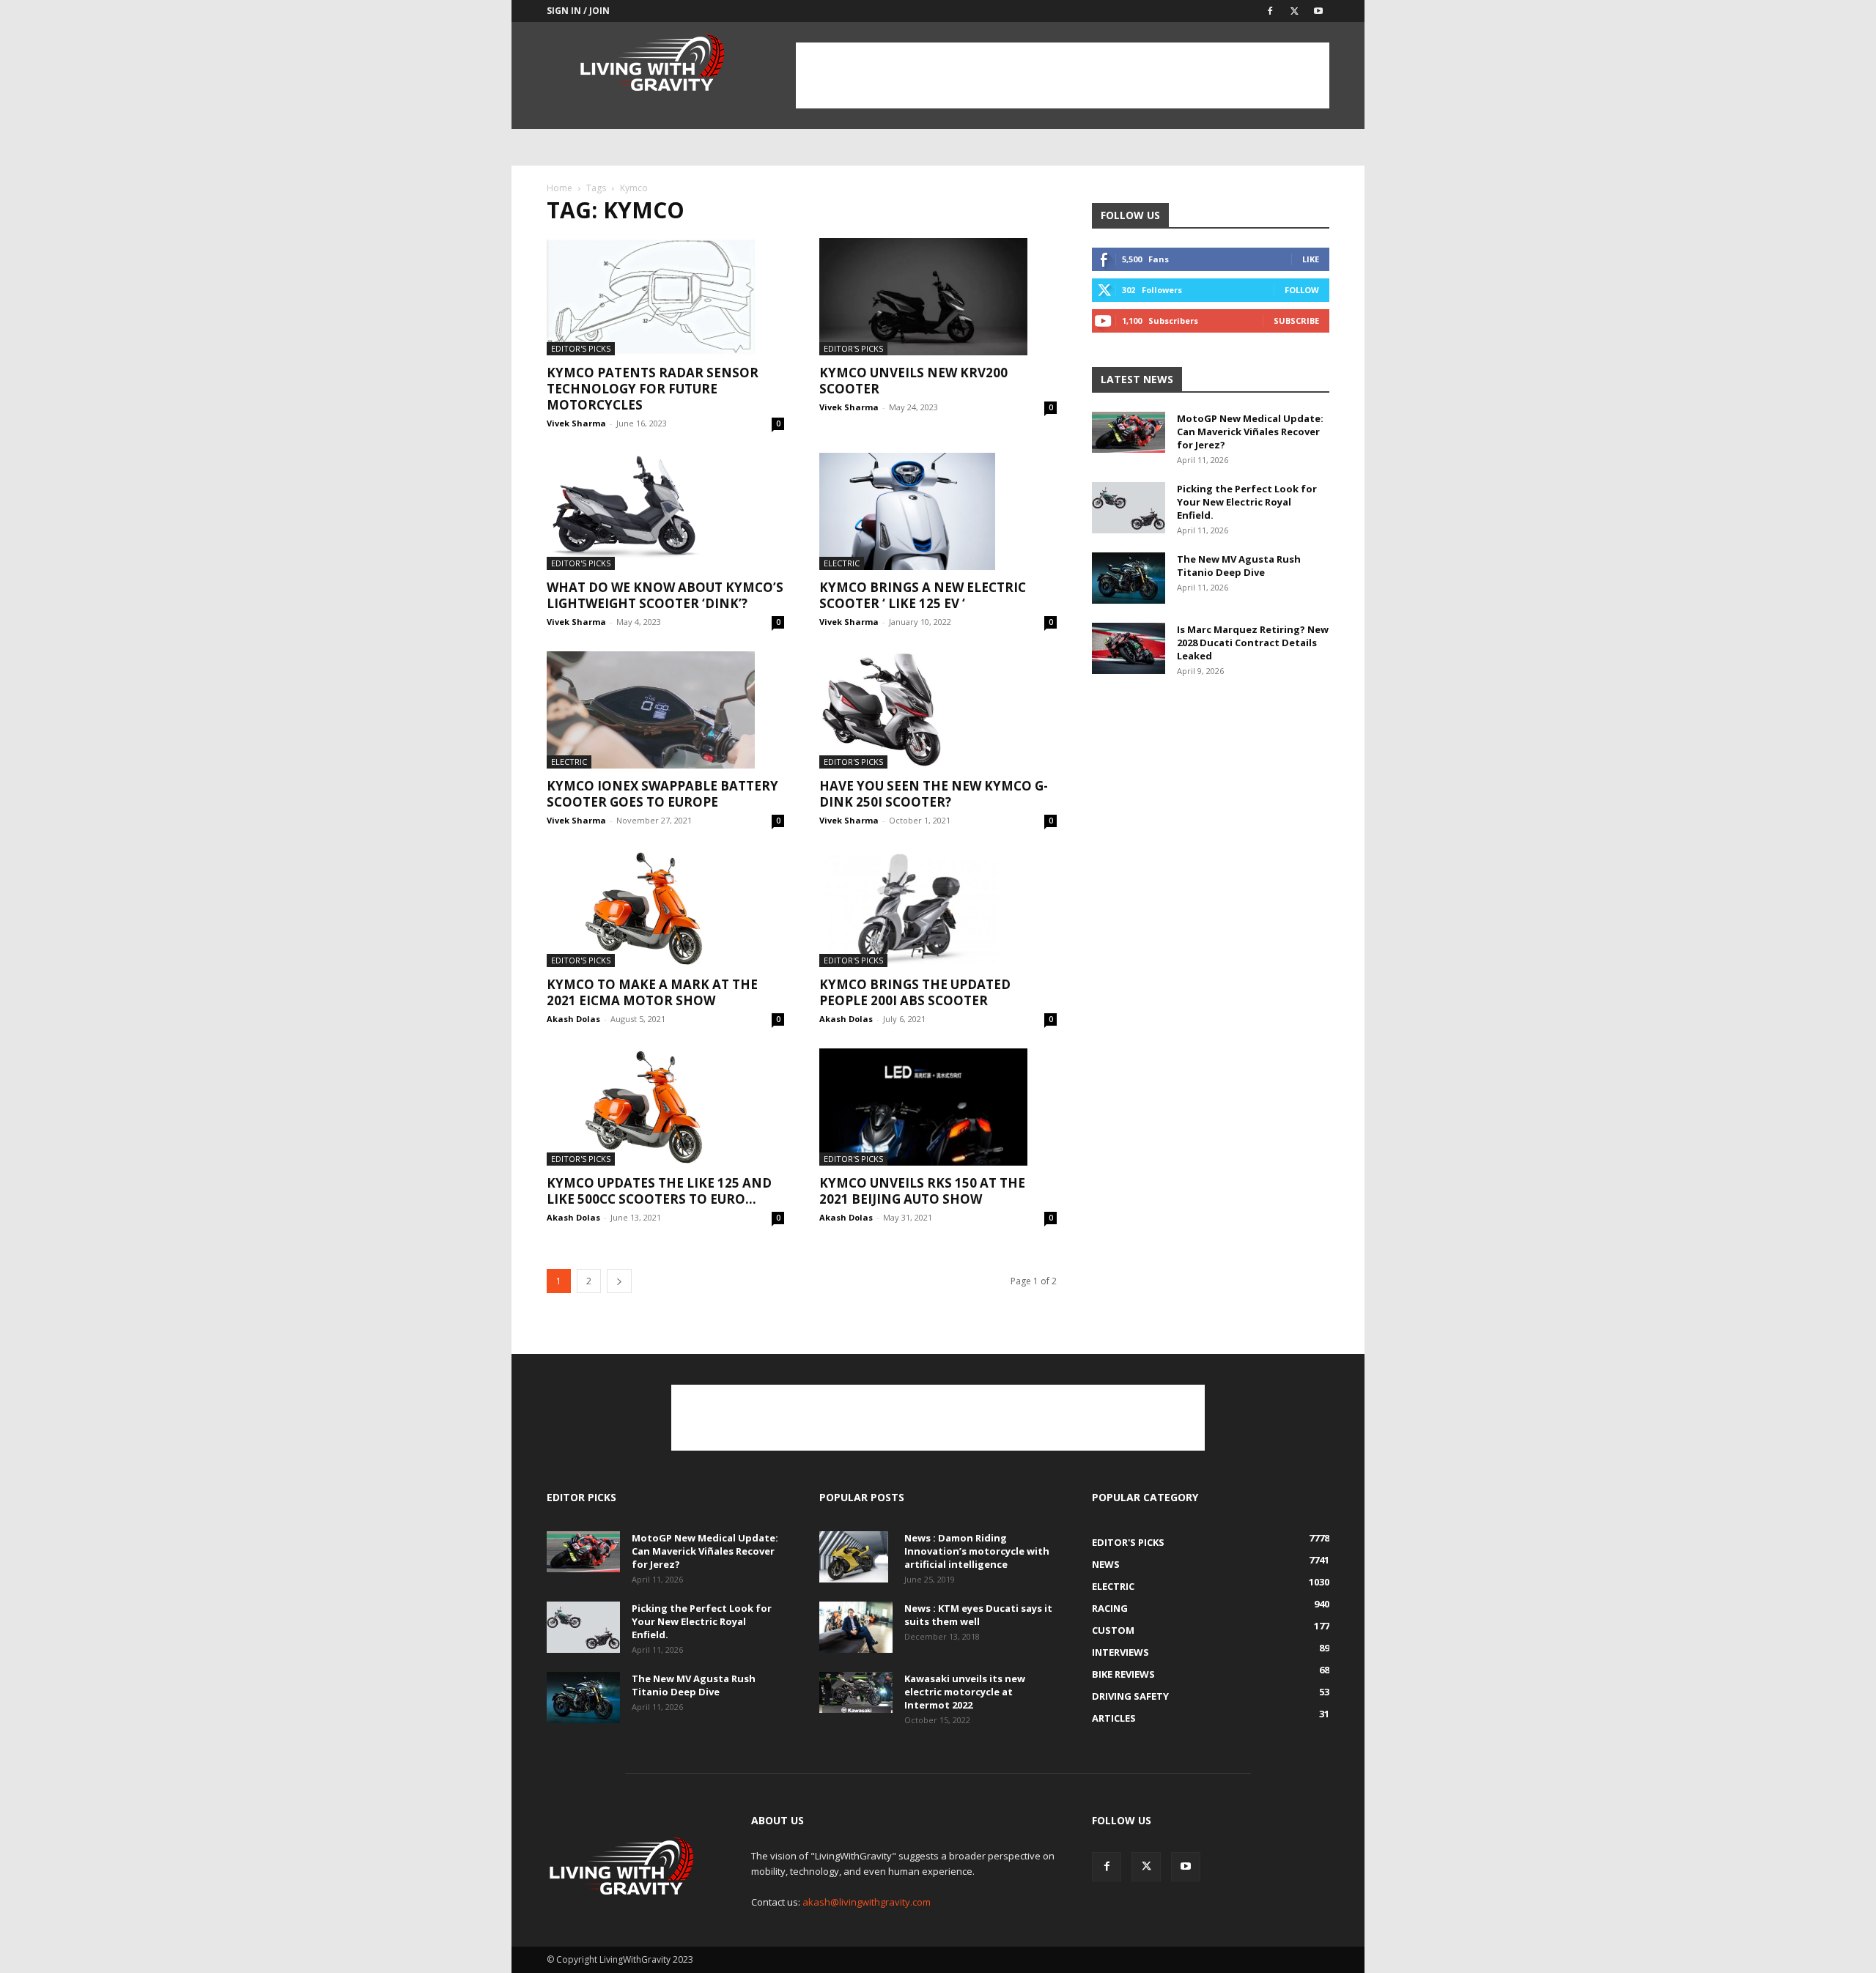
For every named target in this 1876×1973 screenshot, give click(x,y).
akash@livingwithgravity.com (867, 1902)
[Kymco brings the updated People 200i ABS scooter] (938, 908)
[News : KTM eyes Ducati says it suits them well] (856, 1627)
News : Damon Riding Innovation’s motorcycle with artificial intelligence (977, 1551)
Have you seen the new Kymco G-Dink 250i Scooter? (934, 794)
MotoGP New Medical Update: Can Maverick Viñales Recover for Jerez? (1250, 432)
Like (1311, 259)
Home (560, 188)
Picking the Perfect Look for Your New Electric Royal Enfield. (1247, 502)
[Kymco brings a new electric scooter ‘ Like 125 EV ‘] (938, 511)
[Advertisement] (1063, 75)
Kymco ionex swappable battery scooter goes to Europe (662, 794)
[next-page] (619, 1281)
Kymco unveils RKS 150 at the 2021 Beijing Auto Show (922, 1191)
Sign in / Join (578, 11)
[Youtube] (1318, 11)
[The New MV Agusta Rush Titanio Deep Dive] (1129, 578)
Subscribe (1296, 321)
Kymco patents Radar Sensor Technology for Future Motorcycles (653, 389)
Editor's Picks (581, 348)
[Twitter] (1294, 11)
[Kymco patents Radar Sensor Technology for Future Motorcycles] (665, 297)
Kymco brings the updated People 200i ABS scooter (915, 992)
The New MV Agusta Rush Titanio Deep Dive (1239, 566)
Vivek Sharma (576, 423)
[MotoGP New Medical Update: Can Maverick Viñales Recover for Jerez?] (1129, 432)
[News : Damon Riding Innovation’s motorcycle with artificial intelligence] (854, 1557)
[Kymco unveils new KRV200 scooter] (938, 297)
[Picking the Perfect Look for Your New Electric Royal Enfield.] (1129, 508)
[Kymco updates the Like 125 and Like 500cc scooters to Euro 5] (665, 1107)
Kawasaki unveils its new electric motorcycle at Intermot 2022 (965, 1692)
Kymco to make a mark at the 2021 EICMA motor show (652, 992)
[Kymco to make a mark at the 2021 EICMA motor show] (665, 908)
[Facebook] (1270, 11)
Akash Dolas (573, 1019)
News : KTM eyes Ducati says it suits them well (978, 1615)
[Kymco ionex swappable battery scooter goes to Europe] (665, 710)
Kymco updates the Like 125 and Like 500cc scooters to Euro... (659, 1191)
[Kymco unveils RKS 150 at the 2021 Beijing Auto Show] (938, 1107)
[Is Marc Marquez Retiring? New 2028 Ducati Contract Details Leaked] (1129, 648)
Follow (1302, 290)
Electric (842, 563)
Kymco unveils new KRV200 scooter (913, 381)
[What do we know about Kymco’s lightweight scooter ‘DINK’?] (665, 511)
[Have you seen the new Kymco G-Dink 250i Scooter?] (938, 710)
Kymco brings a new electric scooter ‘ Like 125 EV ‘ (923, 595)
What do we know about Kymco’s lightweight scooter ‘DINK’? (665, 595)
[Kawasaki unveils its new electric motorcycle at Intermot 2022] (856, 1692)
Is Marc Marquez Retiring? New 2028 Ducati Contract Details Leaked (1253, 643)
